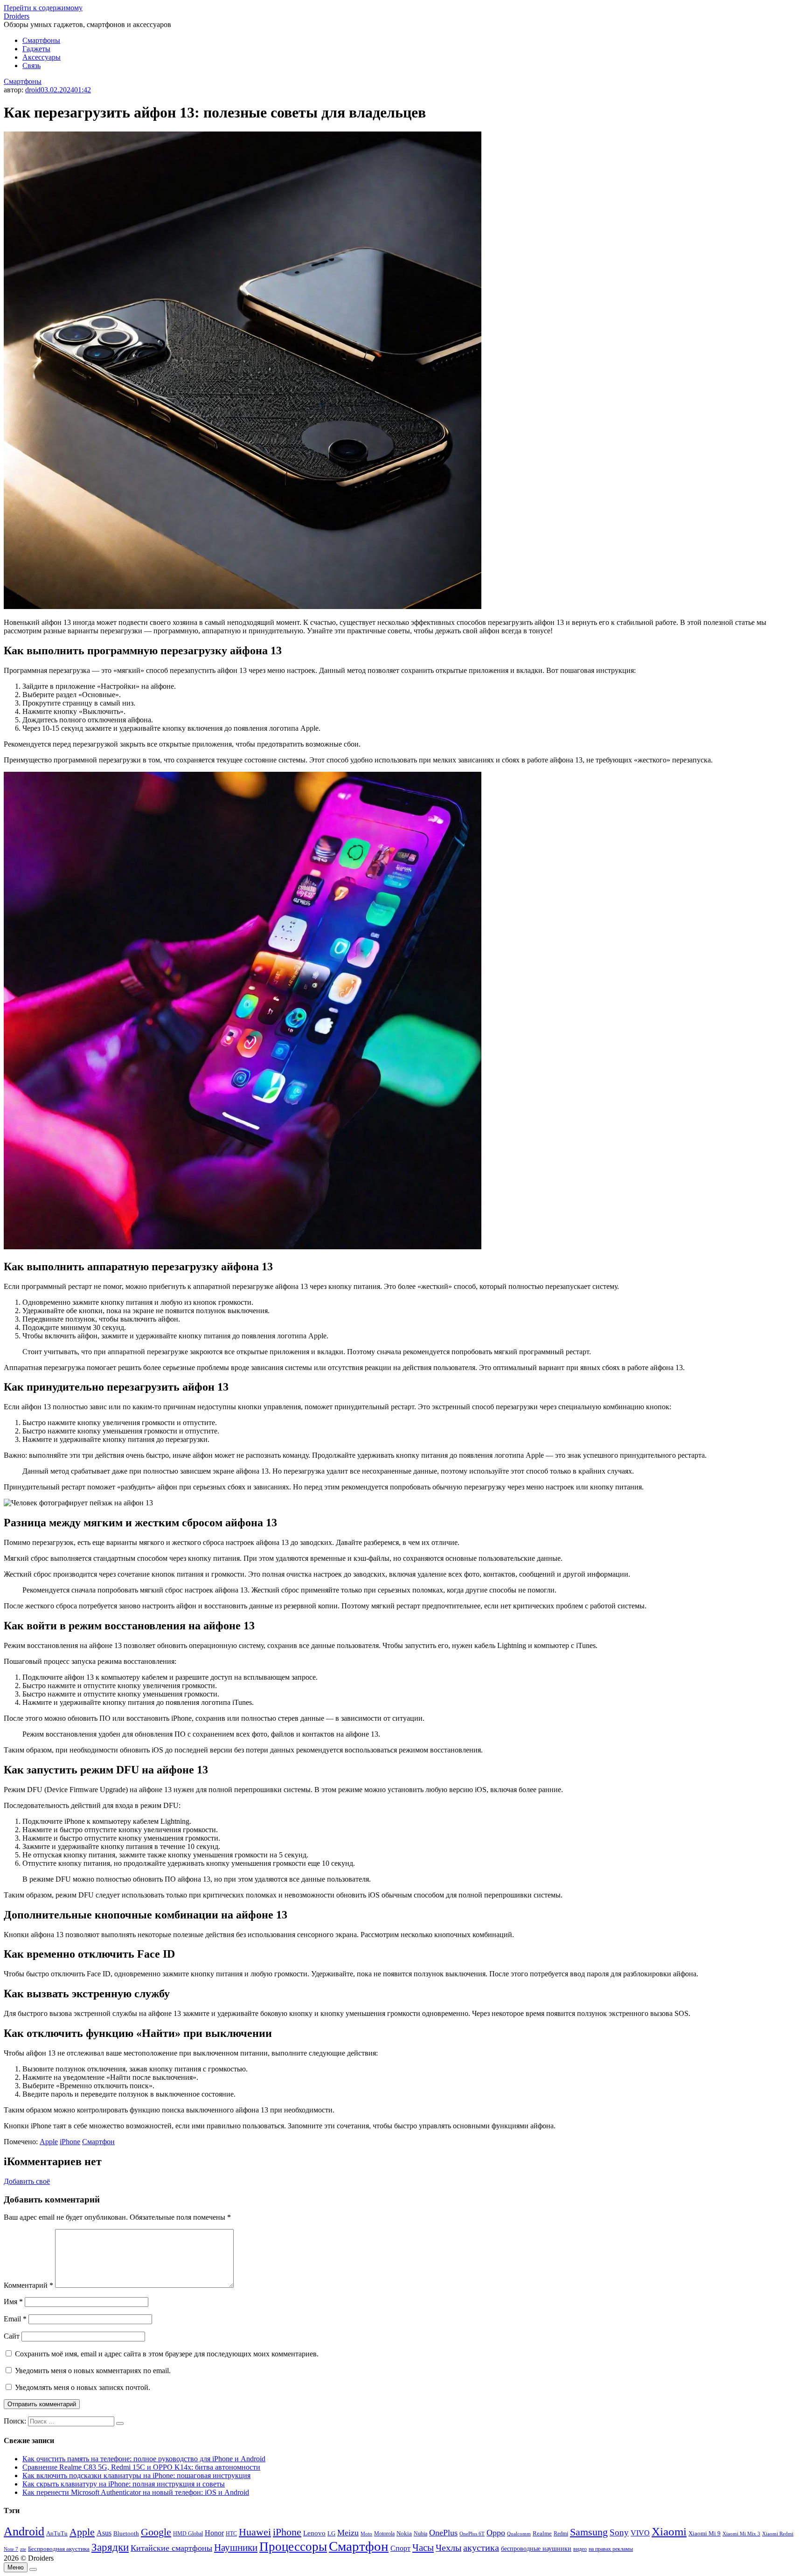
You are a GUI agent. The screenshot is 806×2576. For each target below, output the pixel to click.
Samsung (589, 2532)
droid (33, 90)
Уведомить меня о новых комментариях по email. (93, 2371)
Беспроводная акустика (59, 2549)
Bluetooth (126, 2534)
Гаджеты (36, 49)
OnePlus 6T (472, 2534)
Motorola (384, 2534)
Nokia (404, 2533)
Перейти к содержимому (43, 8)
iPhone (70, 2142)
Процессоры (293, 2547)
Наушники (236, 2548)
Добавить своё (27, 2181)
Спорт (400, 2548)
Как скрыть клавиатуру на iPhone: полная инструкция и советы (124, 2484)
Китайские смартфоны (171, 2548)
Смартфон (98, 2142)
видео (580, 2549)
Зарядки (110, 2547)
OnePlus (443, 2533)
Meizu (348, 2533)
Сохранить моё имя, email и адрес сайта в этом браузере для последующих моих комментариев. (167, 2354)
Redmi (561, 2534)
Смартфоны (41, 40)
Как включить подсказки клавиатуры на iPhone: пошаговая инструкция (136, 2476)
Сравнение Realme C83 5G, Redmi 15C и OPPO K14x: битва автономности (141, 2467)
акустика (481, 2548)
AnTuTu (57, 2534)
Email (15, 2319)
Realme (542, 2534)
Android (24, 2531)
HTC (231, 2534)
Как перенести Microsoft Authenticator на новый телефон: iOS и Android (136, 2492)
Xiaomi (669, 2531)
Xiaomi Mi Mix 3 (741, 2534)
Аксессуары (42, 57)
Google (156, 2532)
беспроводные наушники (536, 2549)
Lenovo (314, 2533)
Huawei (255, 2532)
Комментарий (28, 2285)
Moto (366, 2534)
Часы (423, 2548)
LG (331, 2533)
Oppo (496, 2533)
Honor (214, 2533)
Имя (13, 2302)
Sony (619, 2532)
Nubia (420, 2534)
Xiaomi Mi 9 (705, 2534)
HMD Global (188, 2534)
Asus (104, 2533)
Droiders (17, 16)
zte (23, 2549)
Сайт (12, 2336)
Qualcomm (519, 2534)
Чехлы (448, 2548)
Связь (31, 66)
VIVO (640, 2533)
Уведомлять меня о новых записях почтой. (83, 2387)
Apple (49, 2142)
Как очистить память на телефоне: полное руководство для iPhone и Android (144, 2459)
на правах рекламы (611, 2549)
